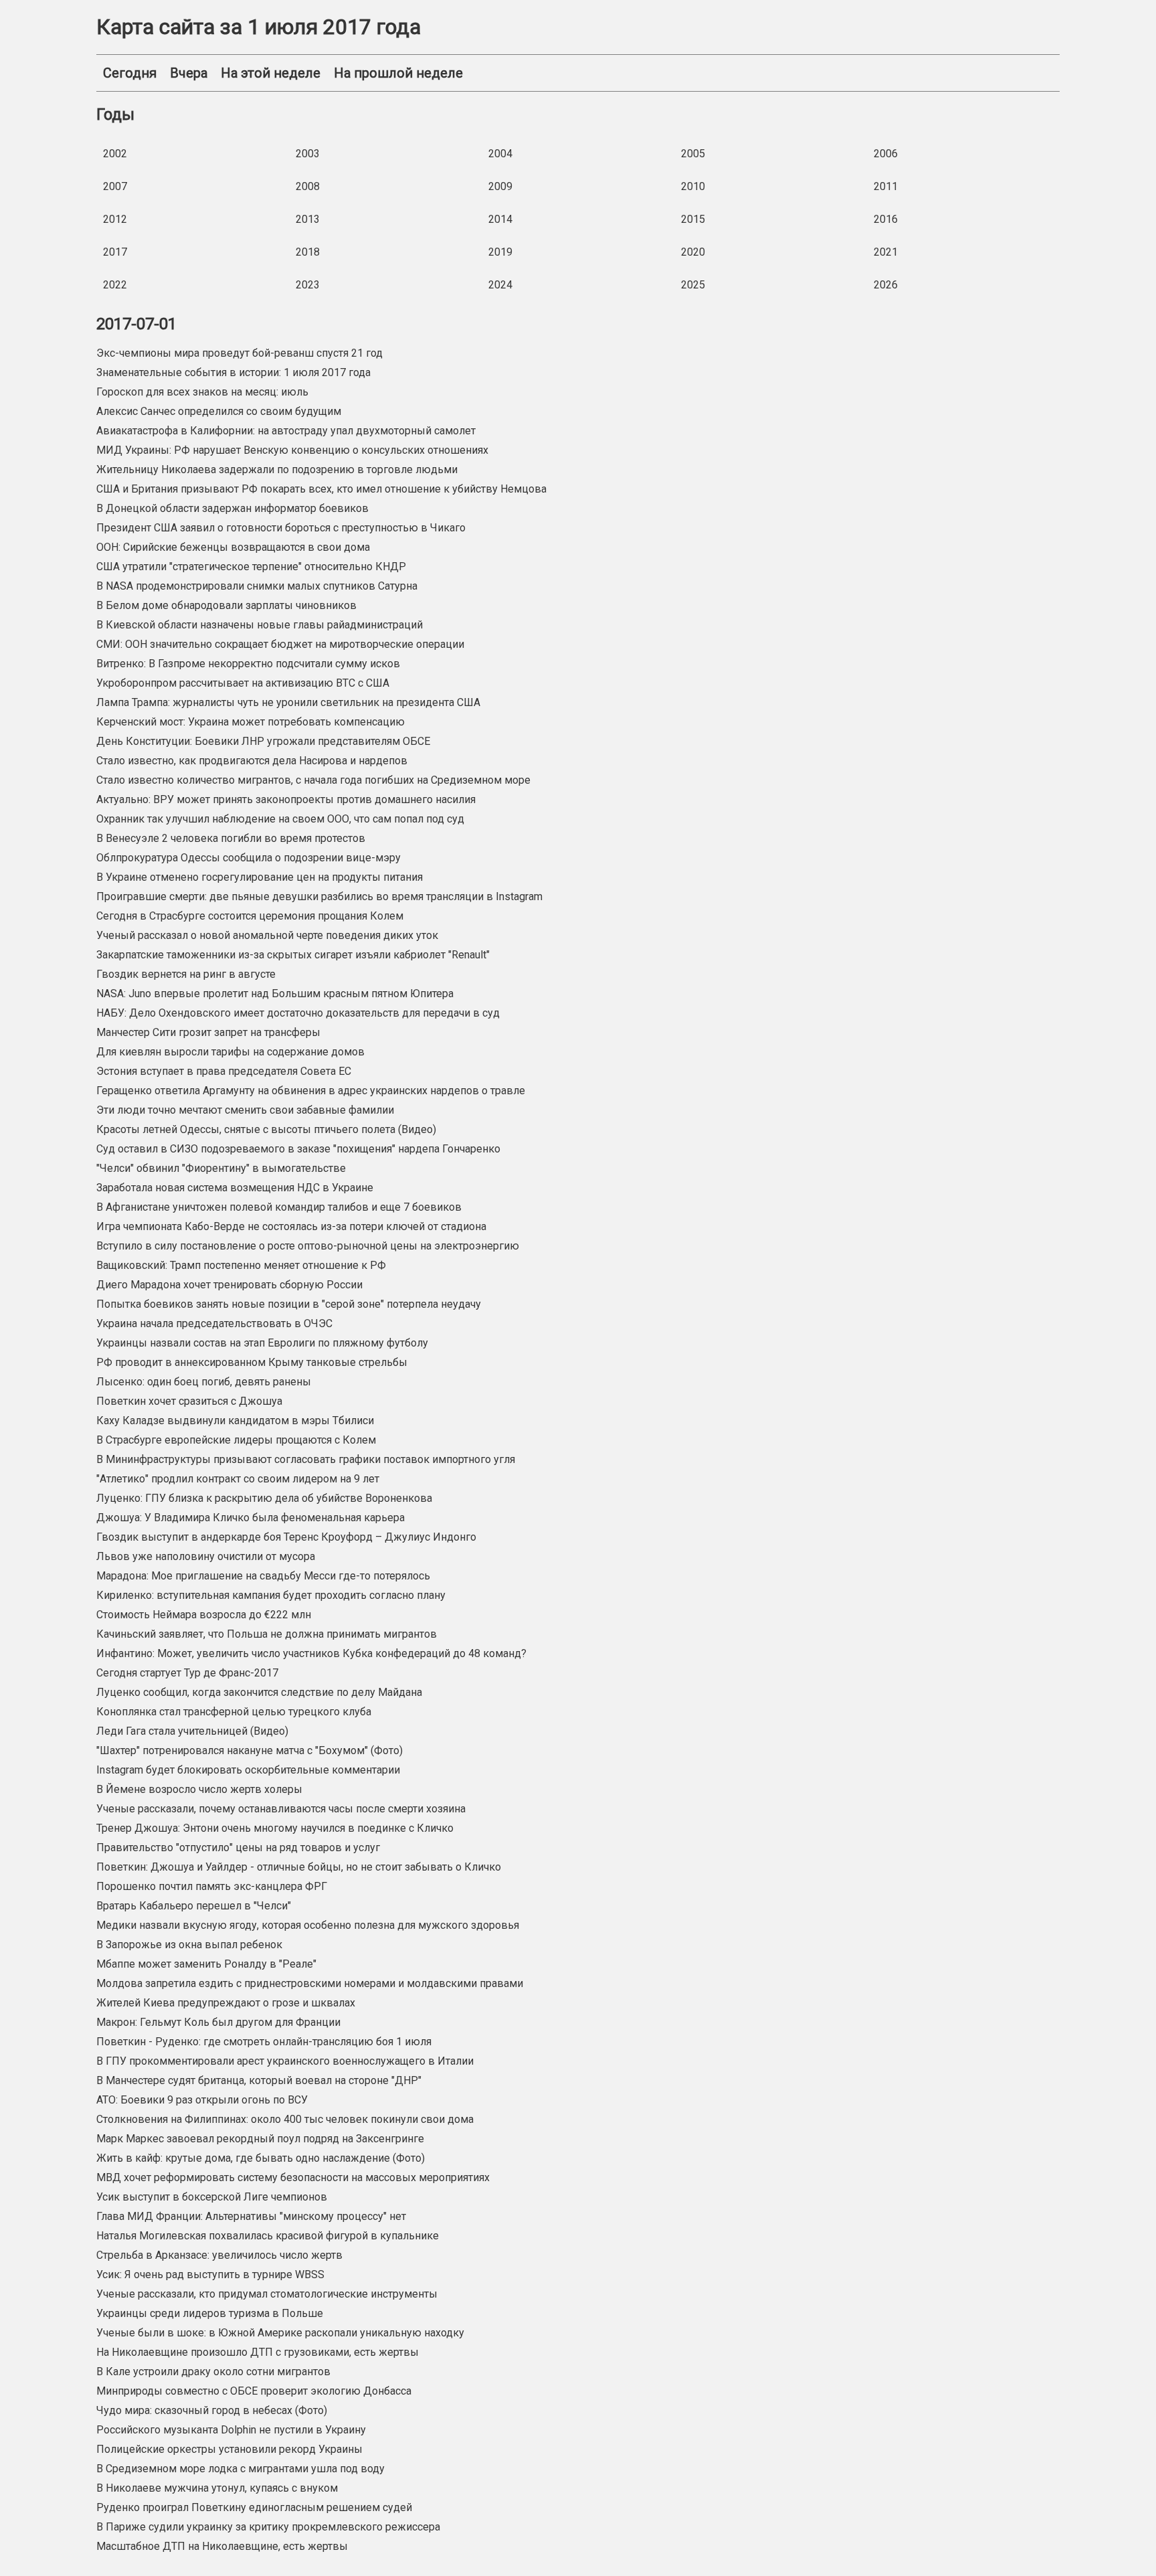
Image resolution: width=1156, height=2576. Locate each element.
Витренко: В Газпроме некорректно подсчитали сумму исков (248, 664)
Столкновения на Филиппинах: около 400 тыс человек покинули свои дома (285, 2119)
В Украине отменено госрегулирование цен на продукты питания (260, 877)
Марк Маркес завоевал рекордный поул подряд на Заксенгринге (260, 2139)
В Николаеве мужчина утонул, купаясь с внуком (217, 2488)
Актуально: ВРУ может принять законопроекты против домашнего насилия (286, 799)
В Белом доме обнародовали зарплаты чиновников (226, 605)
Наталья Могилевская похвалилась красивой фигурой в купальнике (268, 2236)
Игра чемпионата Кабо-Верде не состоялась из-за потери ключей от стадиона (291, 1226)
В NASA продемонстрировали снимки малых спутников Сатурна (257, 586)
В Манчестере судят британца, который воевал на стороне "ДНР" (259, 2080)
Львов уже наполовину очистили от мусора (206, 1556)
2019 (500, 252)
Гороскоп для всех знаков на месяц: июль (202, 392)
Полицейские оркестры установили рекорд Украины (229, 2449)
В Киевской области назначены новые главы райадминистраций (260, 625)
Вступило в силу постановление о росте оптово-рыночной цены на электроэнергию (308, 1246)
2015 (693, 219)
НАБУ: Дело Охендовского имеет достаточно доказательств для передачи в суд (298, 1013)
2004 (500, 154)
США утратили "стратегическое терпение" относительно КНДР (251, 567)
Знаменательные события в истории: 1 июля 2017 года (233, 372)
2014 (500, 219)
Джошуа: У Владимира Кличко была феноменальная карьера (251, 1518)
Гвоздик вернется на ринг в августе (186, 974)
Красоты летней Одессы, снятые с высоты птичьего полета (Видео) (266, 1129)
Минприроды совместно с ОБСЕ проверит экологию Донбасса (254, 2391)
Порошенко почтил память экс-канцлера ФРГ (212, 1886)
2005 (693, 154)
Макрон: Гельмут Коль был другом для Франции (218, 2022)
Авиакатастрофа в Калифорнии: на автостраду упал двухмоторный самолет (286, 431)
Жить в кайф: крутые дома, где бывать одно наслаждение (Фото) (261, 2158)
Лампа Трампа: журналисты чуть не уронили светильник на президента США (288, 702)
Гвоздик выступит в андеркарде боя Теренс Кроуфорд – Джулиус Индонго (286, 1537)
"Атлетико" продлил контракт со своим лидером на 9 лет (238, 1479)
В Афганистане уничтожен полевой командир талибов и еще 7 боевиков (279, 1207)
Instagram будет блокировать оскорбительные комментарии (248, 1770)
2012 (115, 219)
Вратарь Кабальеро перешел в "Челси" (194, 1906)
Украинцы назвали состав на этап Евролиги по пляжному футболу (262, 1343)
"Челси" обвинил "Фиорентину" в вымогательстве (221, 1168)
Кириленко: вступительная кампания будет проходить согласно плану (271, 1595)
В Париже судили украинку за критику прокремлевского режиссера (268, 2527)
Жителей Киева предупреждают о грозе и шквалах (226, 2003)
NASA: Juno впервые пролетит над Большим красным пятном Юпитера (275, 994)
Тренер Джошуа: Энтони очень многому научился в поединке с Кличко (275, 1828)
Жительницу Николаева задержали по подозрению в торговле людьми (277, 469)
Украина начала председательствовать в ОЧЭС (214, 1323)
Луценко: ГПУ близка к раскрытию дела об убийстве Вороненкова (264, 1498)
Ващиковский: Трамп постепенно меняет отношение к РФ (241, 1265)
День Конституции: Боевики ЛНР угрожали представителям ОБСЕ (263, 741)
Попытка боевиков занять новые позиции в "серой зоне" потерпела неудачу (289, 1304)
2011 (886, 186)
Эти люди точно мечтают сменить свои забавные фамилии (245, 1110)
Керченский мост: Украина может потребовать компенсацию (251, 722)
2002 (115, 154)
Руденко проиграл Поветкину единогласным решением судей (254, 2507)
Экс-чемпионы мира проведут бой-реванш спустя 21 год (239, 353)
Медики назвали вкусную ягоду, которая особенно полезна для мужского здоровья (308, 1925)
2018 (308, 252)
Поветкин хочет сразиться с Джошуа (189, 1401)
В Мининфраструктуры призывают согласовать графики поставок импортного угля (306, 1459)
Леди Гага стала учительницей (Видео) (192, 1731)
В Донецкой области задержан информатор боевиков (232, 508)
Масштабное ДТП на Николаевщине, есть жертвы (222, 2546)
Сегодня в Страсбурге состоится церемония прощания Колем (250, 916)
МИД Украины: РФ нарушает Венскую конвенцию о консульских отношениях (292, 450)
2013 (308, 219)
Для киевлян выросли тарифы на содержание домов (230, 1052)
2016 (886, 219)
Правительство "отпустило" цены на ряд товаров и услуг (238, 1848)
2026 (886, 285)
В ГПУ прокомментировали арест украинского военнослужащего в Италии (285, 2061)
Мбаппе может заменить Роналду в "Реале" (206, 1964)
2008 (308, 186)
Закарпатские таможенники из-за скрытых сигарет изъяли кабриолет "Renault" (293, 955)
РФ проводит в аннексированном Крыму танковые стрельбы (252, 1362)
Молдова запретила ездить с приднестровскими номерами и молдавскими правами (310, 1983)
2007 (115, 186)
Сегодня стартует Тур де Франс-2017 (187, 1673)
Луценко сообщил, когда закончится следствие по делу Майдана (259, 1692)
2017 (115, 252)
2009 (500, 186)
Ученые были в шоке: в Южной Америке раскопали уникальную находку (280, 2333)
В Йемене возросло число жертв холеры (199, 1789)
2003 (308, 154)
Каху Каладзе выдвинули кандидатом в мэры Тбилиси (235, 1421)
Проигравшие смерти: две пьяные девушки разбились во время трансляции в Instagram (319, 896)
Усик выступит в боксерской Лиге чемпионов (212, 2197)
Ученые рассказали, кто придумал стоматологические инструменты (267, 2294)
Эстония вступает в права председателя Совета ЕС (224, 1071)
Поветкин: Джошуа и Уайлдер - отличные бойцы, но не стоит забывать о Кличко (299, 1867)
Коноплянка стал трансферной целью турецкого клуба (234, 1712)
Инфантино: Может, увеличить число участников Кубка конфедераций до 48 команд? (311, 1653)
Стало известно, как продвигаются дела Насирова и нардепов (252, 761)
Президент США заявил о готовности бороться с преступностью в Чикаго (281, 528)
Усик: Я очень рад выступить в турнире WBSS (210, 2274)
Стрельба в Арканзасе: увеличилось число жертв (219, 2255)
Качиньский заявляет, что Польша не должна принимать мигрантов (267, 1634)
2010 (693, 186)
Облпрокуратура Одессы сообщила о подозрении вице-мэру (249, 858)
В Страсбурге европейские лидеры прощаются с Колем (236, 1440)
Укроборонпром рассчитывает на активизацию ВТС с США (243, 683)
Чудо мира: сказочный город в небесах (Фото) (212, 2410)
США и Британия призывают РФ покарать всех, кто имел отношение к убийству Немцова (321, 489)
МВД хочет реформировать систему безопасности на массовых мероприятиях (293, 2177)
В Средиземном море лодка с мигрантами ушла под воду (240, 2469)
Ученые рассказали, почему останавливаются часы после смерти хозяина (281, 1809)
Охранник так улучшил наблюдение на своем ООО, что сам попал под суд (280, 819)
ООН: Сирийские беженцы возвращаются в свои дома (233, 547)
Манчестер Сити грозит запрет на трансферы (208, 1032)
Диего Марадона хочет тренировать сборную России (229, 1285)
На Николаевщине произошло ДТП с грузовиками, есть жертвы (258, 2352)
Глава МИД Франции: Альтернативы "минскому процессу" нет (251, 2216)
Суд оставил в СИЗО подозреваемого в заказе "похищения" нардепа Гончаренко (298, 1149)
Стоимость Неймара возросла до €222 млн (204, 1615)
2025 (693, 285)
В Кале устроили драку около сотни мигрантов (213, 2372)
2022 (115, 285)
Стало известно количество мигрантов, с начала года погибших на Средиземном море (313, 780)
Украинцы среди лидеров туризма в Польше (210, 2313)
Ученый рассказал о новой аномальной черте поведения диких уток (267, 935)
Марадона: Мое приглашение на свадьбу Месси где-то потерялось (263, 1576)
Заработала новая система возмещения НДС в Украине (235, 1188)
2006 (886, 154)
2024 (500, 285)
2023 (308, 285)
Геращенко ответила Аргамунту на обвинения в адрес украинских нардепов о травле (311, 1091)
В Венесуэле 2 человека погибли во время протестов (231, 838)
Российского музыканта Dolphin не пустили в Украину (231, 2430)
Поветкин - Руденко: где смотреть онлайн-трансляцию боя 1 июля (264, 2042)
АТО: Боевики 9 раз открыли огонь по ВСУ (202, 2100)
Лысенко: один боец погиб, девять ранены (204, 1382)
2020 (693, 252)
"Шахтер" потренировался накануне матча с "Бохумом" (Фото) (250, 1750)
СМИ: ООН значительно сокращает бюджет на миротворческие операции (280, 644)
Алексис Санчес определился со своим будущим (219, 411)
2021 (886, 252)
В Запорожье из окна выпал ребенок (189, 1945)
